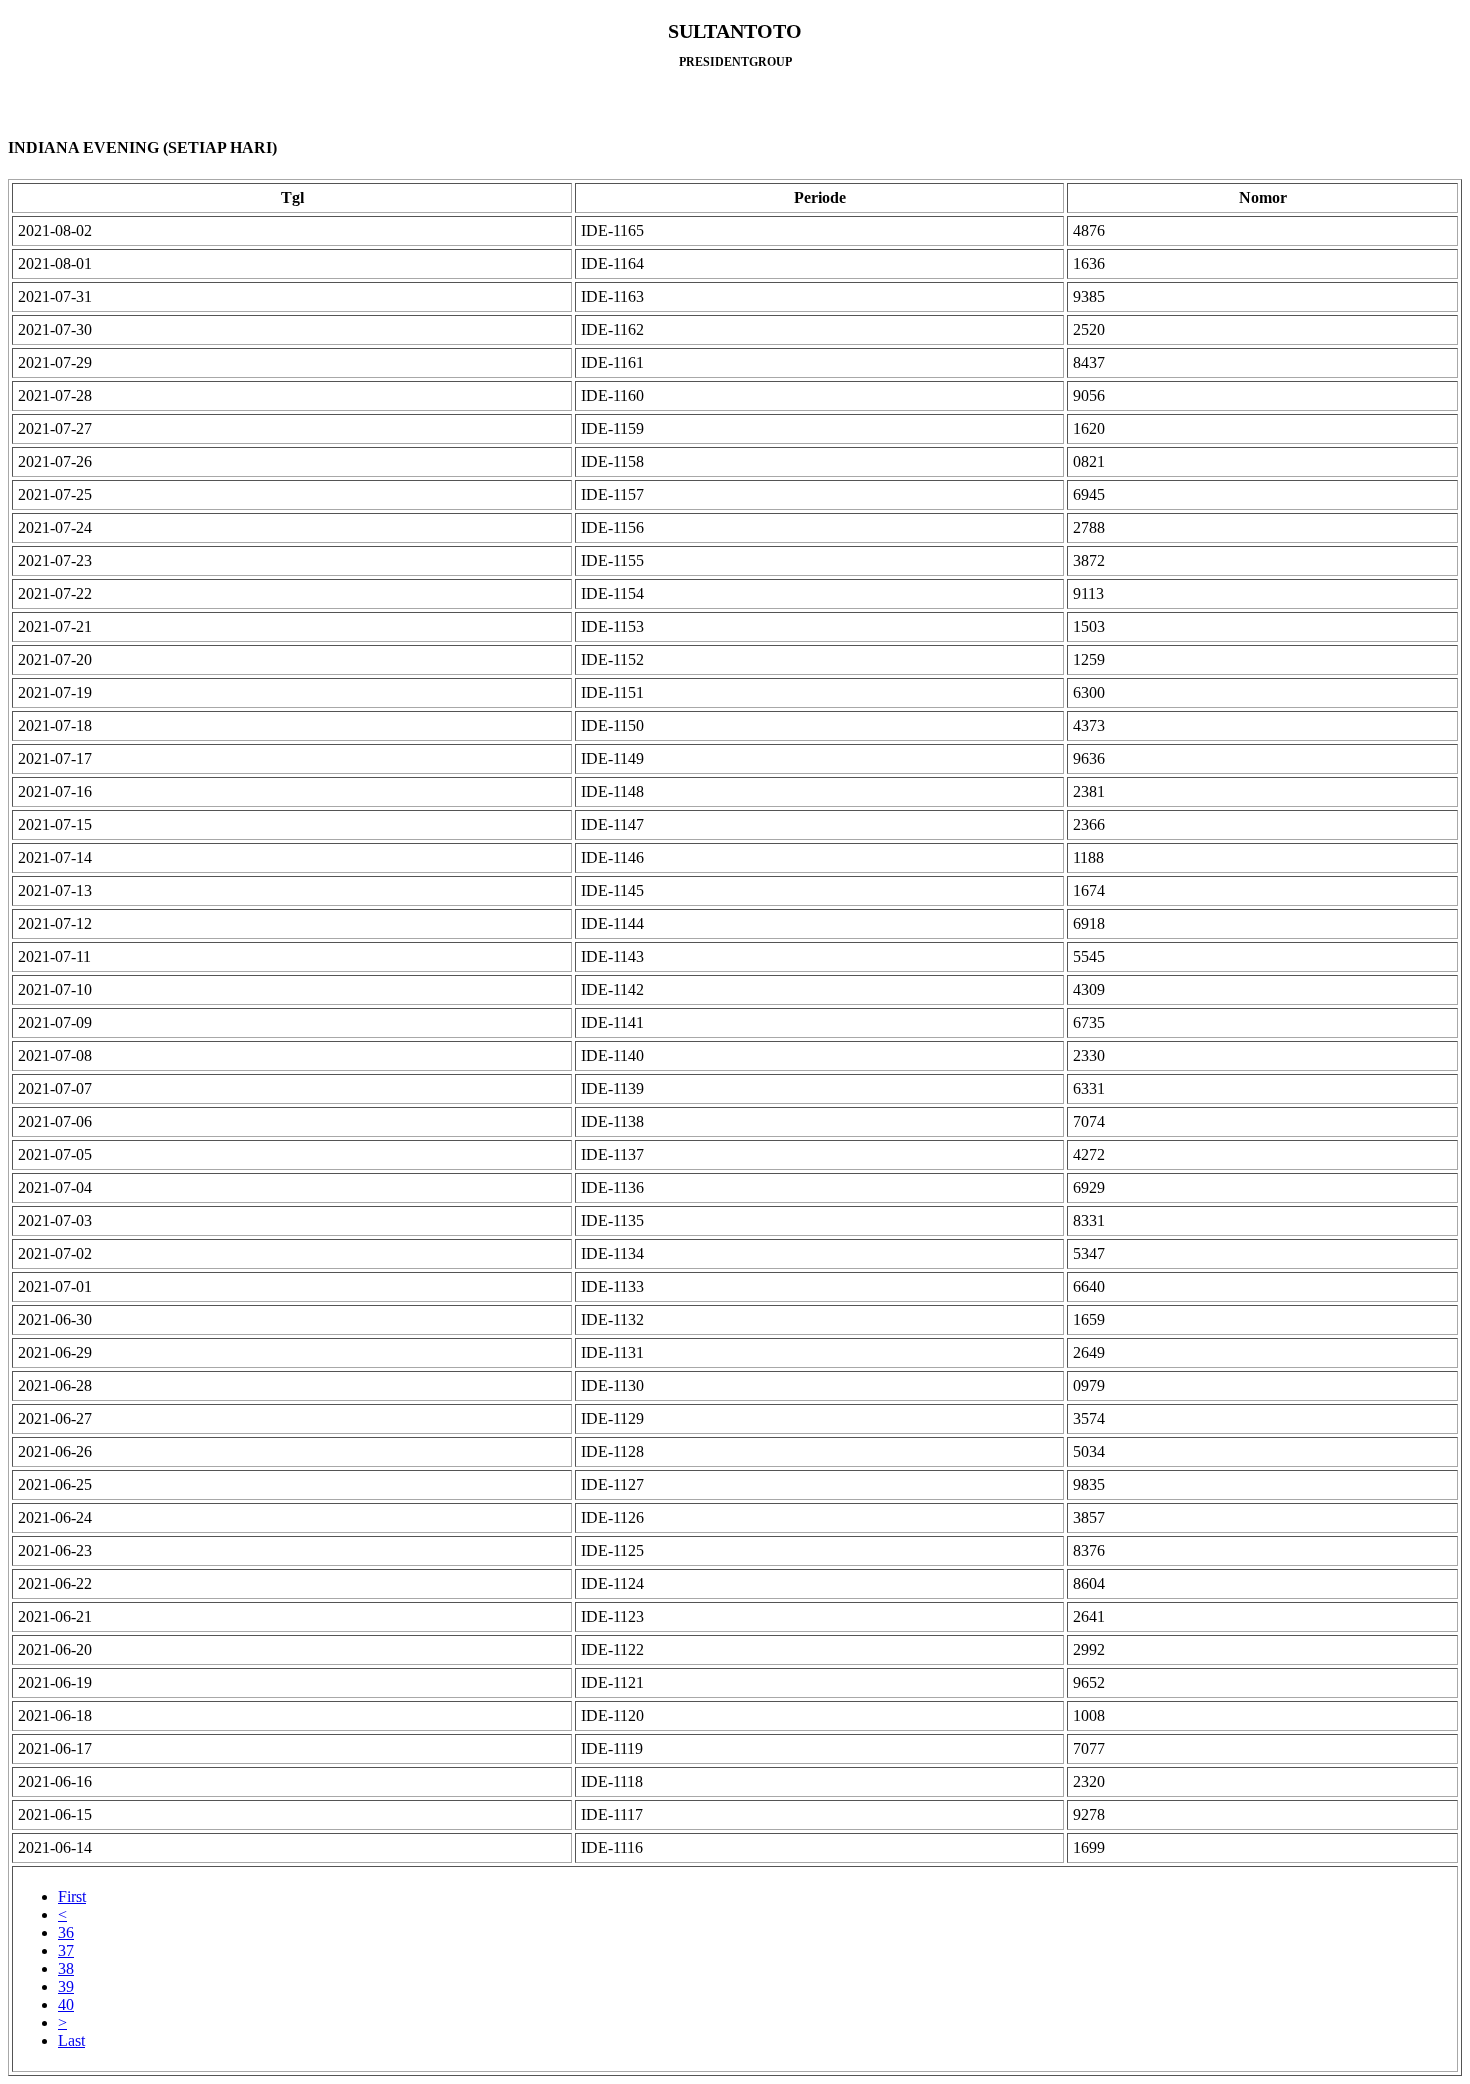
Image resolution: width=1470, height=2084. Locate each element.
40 (66, 2004)
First (72, 1896)
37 (66, 1950)
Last (71, 2040)
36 (66, 1932)
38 (66, 1968)
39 (66, 1986)
